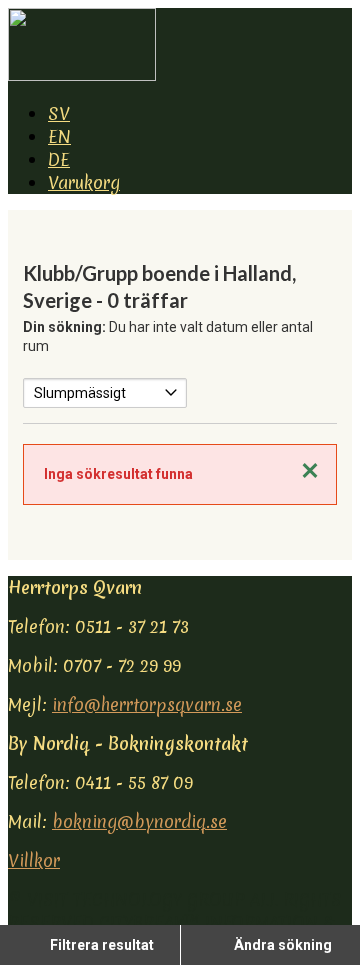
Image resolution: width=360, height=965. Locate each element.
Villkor (34, 860)
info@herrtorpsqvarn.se (147, 704)
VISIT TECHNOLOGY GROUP (136, 899)
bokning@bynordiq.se (139, 821)
